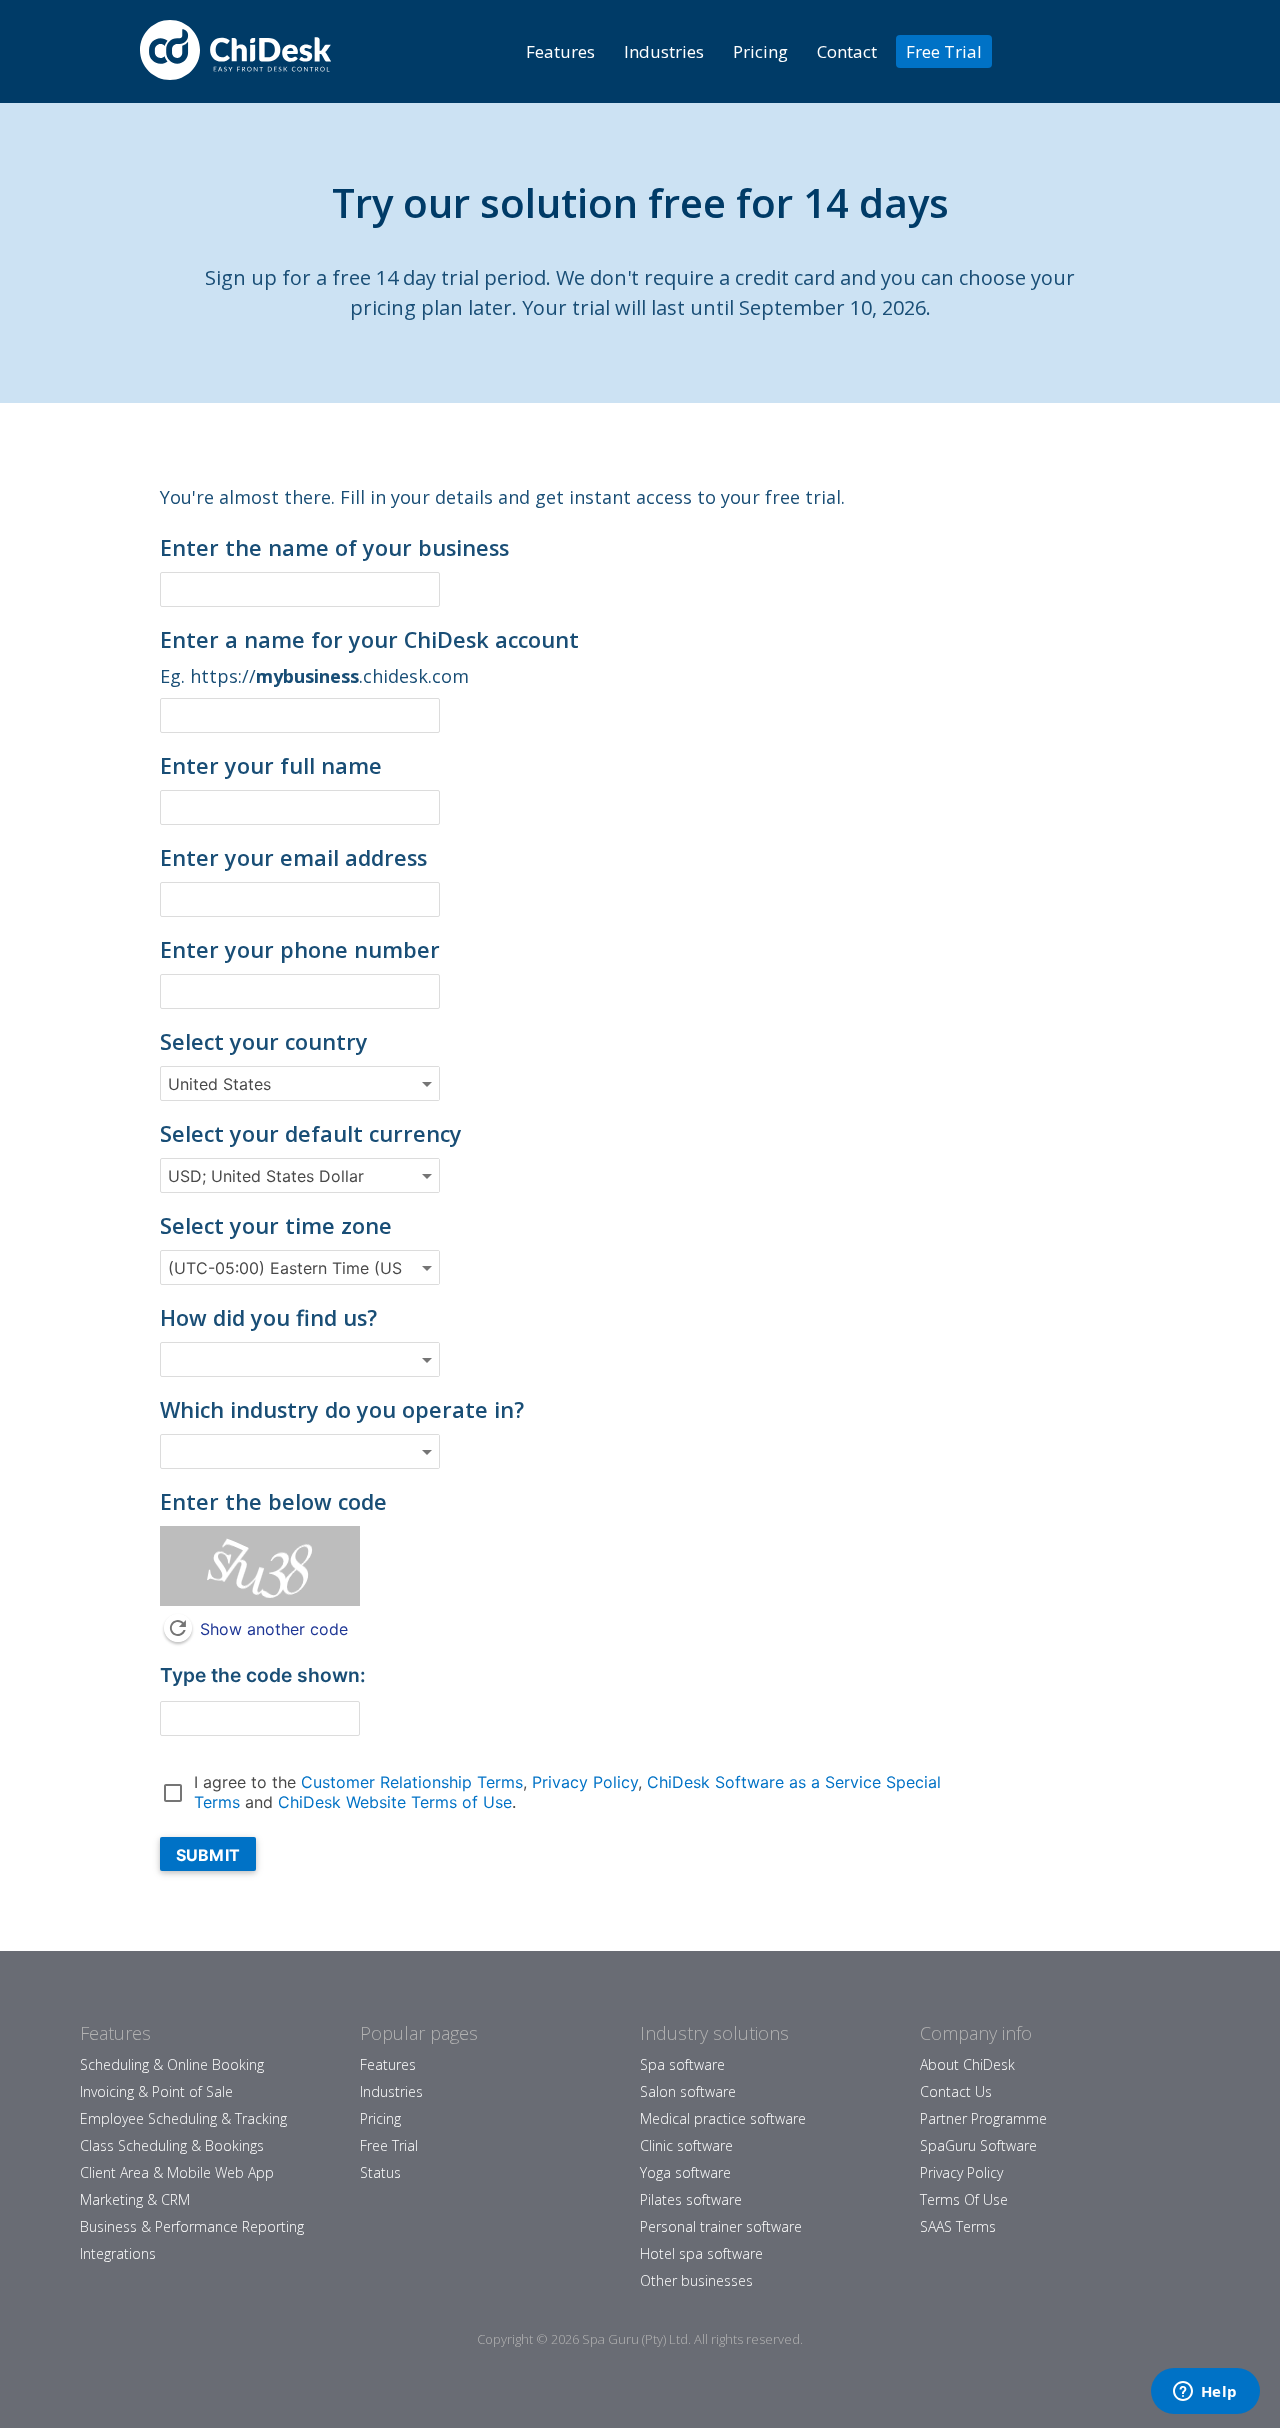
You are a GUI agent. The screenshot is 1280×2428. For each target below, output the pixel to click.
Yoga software (685, 2172)
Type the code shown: (263, 1675)
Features (560, 51)
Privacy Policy (585, 1782)
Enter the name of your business (334, 547)
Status (380, 2172)
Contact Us (956, 2091)
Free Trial (944, 51)
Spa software (682, 2064)
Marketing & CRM (135, 2199)
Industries (664, 51)
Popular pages (419, 2033)
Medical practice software (723, 2118)
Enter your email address (293, 857)
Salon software (688, 2091)
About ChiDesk (967, 2064)
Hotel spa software (701, 2253)
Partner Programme (983, 2118)
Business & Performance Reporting (192, 2226)
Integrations (118, 2253)
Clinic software (686, 2145)
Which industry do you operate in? (342, 1409)
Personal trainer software (721, 2226)
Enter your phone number (300, 949)
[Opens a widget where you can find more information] (1205, 2393)
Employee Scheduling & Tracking (183, 2118)
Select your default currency (311, 1133)
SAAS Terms (958, 2226)
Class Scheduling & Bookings (172, 2145)
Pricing (760, 51)
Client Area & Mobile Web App (177, 2172)
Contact (847, 51)
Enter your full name (271, 765)
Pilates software (691, 2199)
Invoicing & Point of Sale (156, 2091)
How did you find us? (268, 1317)
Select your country (264, 1041)
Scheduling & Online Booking (172, 2064)
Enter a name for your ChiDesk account (369, 639)
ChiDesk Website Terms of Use (395, 1802)
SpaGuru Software (978, 2145)
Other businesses (696, 2280)
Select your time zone (276, 1225)
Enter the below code (273, 1501)
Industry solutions (714, 2033)
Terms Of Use (964, 2199)
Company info (976, 2033)
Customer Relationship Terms (412, 1782)
